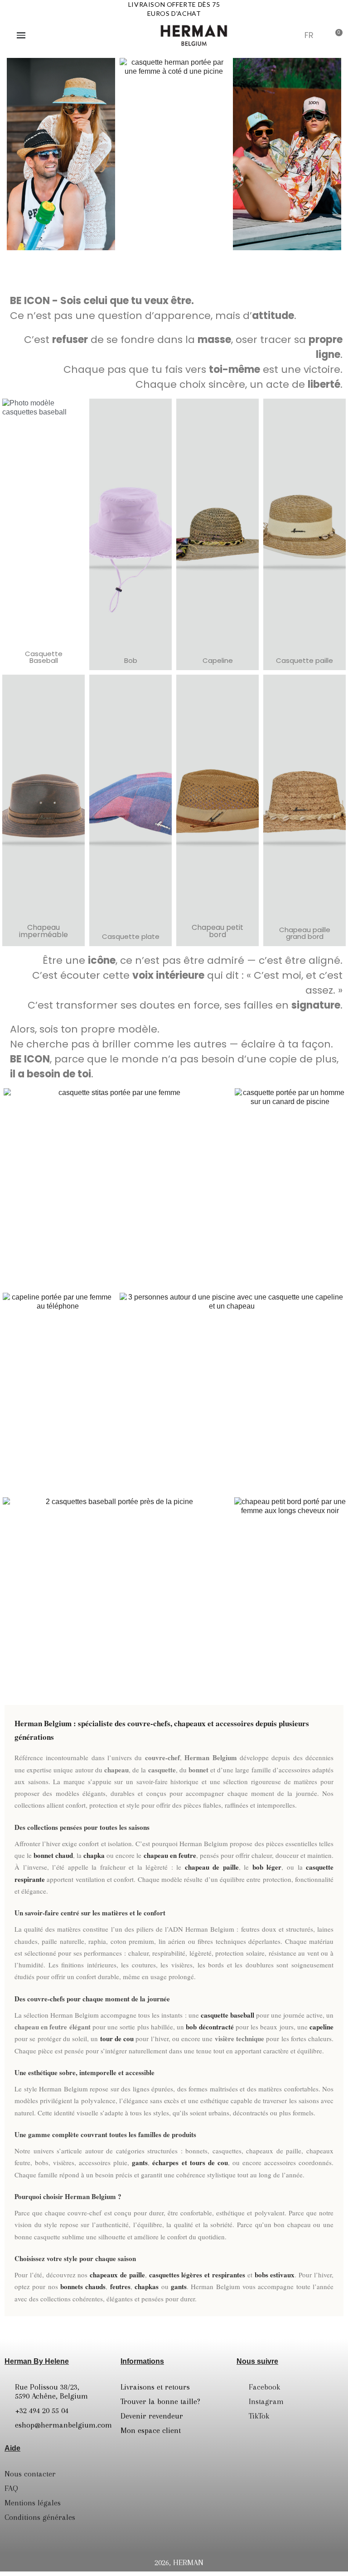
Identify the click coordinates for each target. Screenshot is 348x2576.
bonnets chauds (83, 2286)
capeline (321, 2027)
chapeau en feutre (170, 1855)
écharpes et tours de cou (190, 2162)
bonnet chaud (53, 1855)
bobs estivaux (275, 2275)
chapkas (147, 2286)
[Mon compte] (290, 36)
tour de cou (117, 2038)
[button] (269, 35)
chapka (94, 1855)
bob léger (267, 1867)
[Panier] (336, 35)
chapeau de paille (212, 1867)
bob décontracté (210, 2027)
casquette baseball (227, 2015)
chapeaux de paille (117, 2275)
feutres (120, 2286)
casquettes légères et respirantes (197, 2275)
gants (140, 2162)
